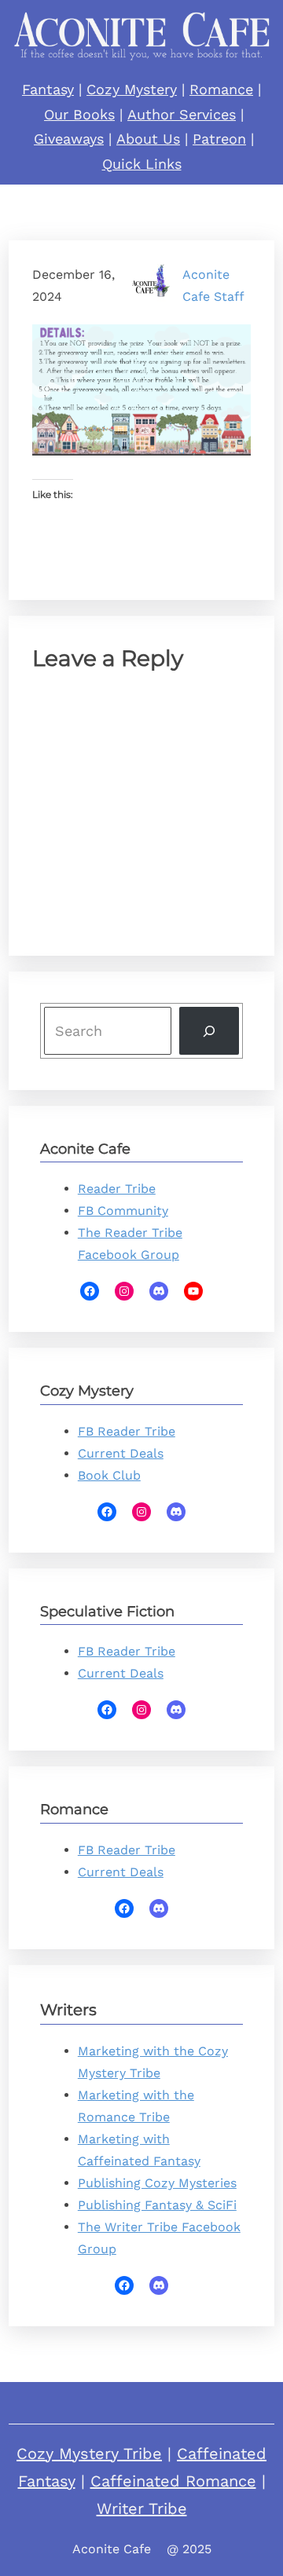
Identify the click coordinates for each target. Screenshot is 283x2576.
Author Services (182, 114)
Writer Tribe (142, 2508)
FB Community (123, 1211)
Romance (221, 89)
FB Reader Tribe (127, 1431)
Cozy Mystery (132, 89)
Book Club (109, 1475)
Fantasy (48, 89)
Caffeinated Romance (173, 2481)
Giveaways (69, 139)
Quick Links (142, 164)
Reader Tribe (117, 1189)
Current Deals (121, 1453)
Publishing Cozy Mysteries (157, 2183)
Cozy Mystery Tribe (89, 2453)
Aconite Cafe (112, 2549)
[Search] (209, 1031)
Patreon (219, 139)
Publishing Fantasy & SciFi (157, 2205)
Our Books (79, 114)
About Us (148, 139)
